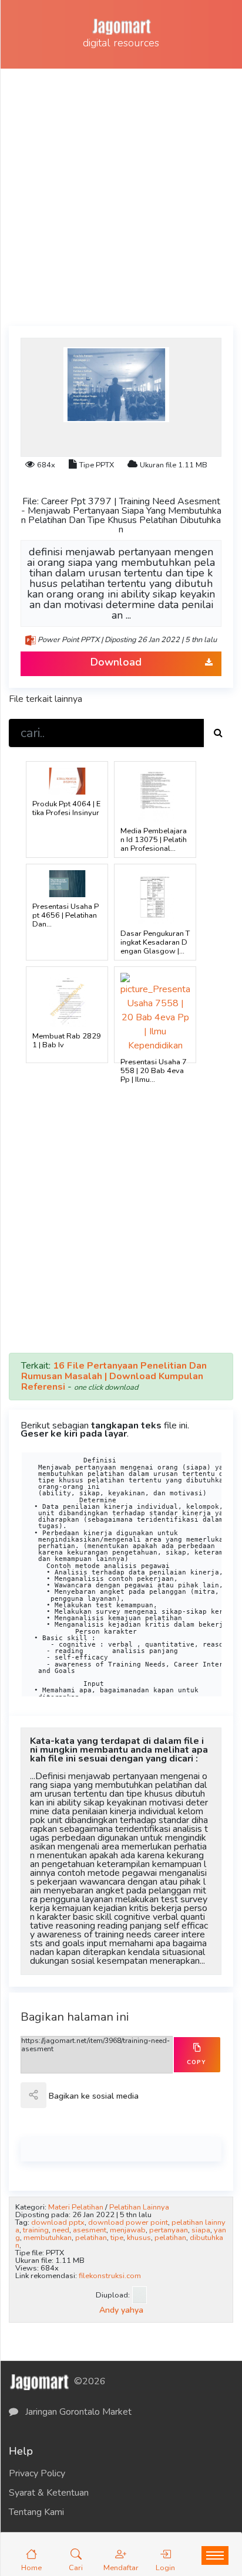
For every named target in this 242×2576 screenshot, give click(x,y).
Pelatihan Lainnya (139, 2207)
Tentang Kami (36, 2512)
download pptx (58, 2222)
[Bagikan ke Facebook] (59, 2103)
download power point (128, 2222)
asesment (90, 2230)
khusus (139, 2238)
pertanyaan (169, 2230)
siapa (201, 2230)
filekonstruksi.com (110, 2276)
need (61, 2230)
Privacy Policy (37, 2473)
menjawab (128, 2230)
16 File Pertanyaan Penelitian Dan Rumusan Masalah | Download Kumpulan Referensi (114, 1376)
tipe (117, 2238)
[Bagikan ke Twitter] (85, 2103)
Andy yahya (121, 2310)
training (36, 2230)
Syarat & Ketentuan (49, 2493)
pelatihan (91, 2238)
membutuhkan (48, 2238)
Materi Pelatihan (76, 2207)
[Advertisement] (121, 195)
